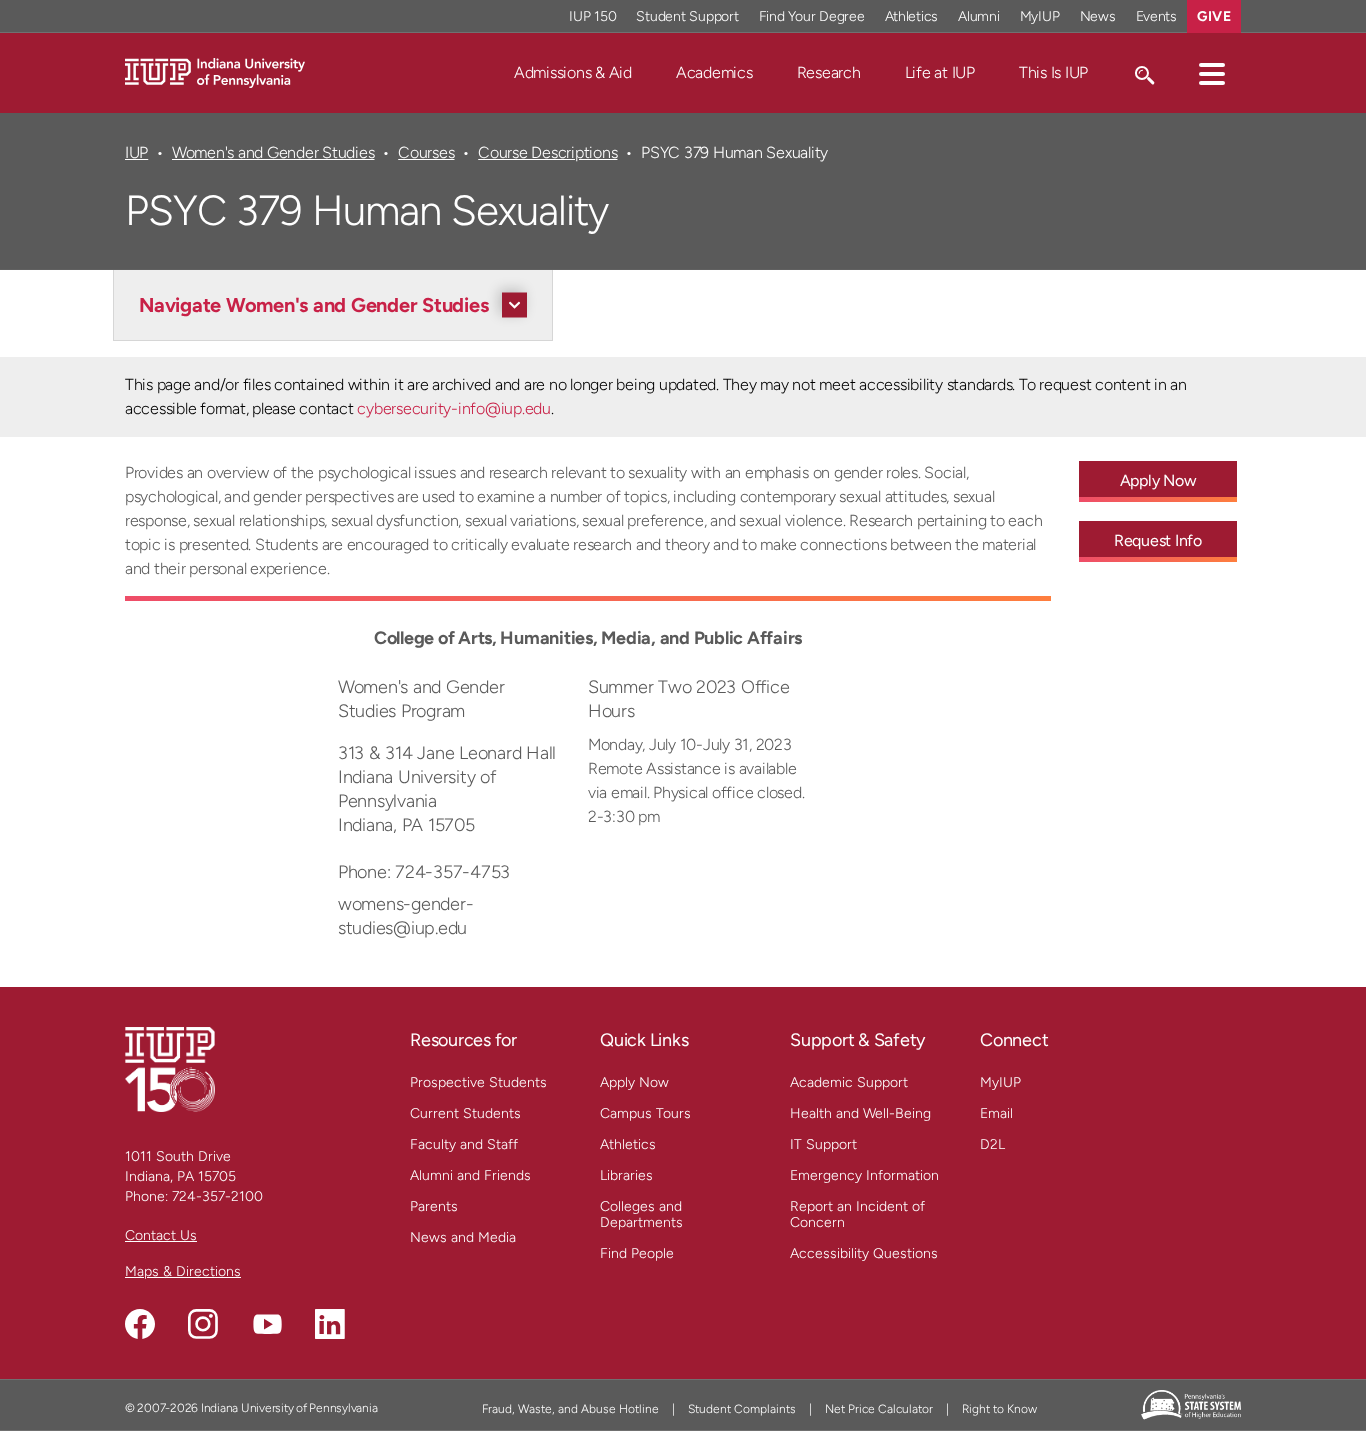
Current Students (465, 1113)
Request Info (1158, 540)
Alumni (979, 16)
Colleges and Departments (641, 1214)
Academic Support (849, 1082)
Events (1157, 16)
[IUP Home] (215, 71)
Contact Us (161, 1235)
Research (829, 72)
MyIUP (1040, 16)
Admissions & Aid (573, 72)
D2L (992, 1144)
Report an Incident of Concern (857, 1214)
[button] (1212, 73)
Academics (714, 72)
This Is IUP (1053, 72)
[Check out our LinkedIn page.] (330, 1324)
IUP (136, 152)
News (1098, 16)
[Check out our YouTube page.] (267, 1324)
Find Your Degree (812, 16)
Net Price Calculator (879, 1409)
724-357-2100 (217, 1196)
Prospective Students (478, 1082)
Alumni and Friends (470, 1175)
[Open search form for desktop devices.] (1143, 73)
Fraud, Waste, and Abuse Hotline (570, 1409)
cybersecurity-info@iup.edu (453, 408)
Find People (637, 1253)
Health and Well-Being (860, 1113)
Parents (434, 1206)
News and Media (463, 1237)
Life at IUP (940, 72)
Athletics (912, 16)
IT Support (823, 1144)
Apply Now (1158, 480)
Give (1214, 16)
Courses (426, 152)
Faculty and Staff (464, 1144)
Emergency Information (864, 1175)
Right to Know (999, 1409)
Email (996, 1113)
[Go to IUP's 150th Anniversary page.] (170, 1068)
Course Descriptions (547, 152)
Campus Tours (645, 1113)
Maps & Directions (183, 1271)
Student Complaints (742, 1409)
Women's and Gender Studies (273, 152)
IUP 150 (592, 16)
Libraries (626, 1175)
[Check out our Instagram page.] (203, 1324)
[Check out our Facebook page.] (140, 1324)
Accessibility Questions (864, 1253)
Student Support (687, 16)
